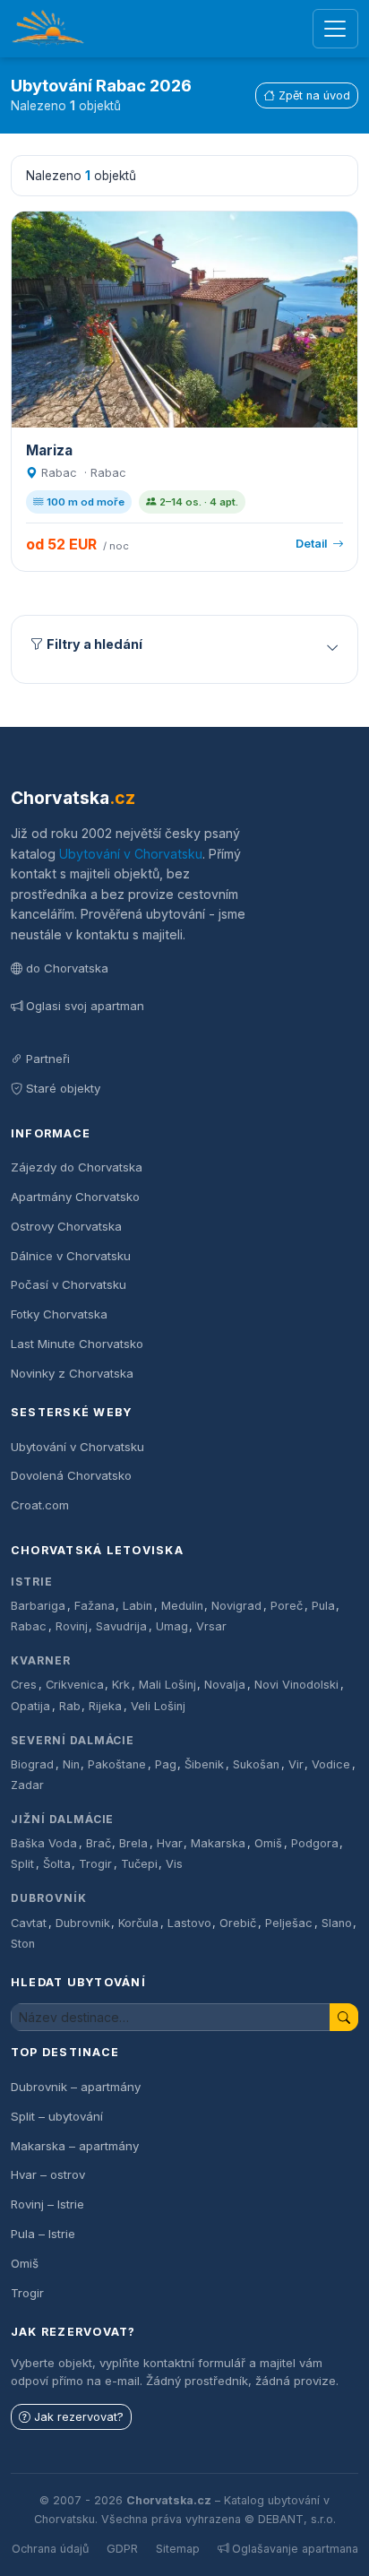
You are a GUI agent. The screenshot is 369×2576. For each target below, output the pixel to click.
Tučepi (139, 1864)
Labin (137, 1606)
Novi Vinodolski (296, 1685)
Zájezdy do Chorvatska (77, 1167)
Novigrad (236, 1606)
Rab (70, 1706)
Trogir (95, 1864)
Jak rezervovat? (79, 2417)
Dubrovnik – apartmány (76, 2087)
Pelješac (289, 1923)
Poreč (287, 1606)
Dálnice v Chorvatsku (71, 1256)
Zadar (27, 1785)
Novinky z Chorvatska (72, 1373)
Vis (174, 1864)
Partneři (48, 1059)
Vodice (331, 1764)
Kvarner (41, 1660)
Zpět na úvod (314, 95)
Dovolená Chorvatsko (71, 1475)
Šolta (57, 1864)
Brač (99, 1843)
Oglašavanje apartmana (295, 2549)
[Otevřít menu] (335, 29)
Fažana (94, 1606)
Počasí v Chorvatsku (69, 1284)
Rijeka (105, 1706)
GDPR (122, 2549)
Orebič (238, 1923)
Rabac (29, 1626)
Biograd (32, 1764)
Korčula (138, 1923)
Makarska (218, 1843)
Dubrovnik (83, 1923)
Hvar (170, 1843)
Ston (23, 1944)
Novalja (225, 1685)
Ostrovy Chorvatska (66, 1226)
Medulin (182, 1606)
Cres (24, 1685)
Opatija (30, 1706)
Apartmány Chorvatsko (75, 1197)
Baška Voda (44, 1843)
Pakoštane (117, 1764)
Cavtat (29, 1923)
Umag (172, 1626)
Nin (71, 1764)
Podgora (315, 1843)
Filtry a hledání (94, 644)
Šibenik (204, 1764)
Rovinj (72, 1626)
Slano (337, 1923)
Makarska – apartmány (75, 2146)
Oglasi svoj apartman (85, 1006)
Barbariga (38, 1606)
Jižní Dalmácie (62, 1819)
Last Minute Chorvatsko (77, 1344)
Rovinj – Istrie (47, 2204)
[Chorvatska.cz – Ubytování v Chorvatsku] (48, 29)
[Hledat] (344, 2017)
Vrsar (211, 1626)
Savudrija (121, 1626)
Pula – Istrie (43, 2234)
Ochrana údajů (50, 2549)
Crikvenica (75, 1685)
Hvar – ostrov (48, 2174)
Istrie (32, 1582)
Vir (296, 1764)
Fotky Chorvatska (59, 1314)
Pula (323, 1606)
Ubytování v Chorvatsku (131, 854)
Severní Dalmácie (73, 1740)
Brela (133, 1843)
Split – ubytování (57, 2116)
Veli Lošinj (158, 1706)
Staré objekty (63, 1088)
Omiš (268, 1843)
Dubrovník (49, 1898)
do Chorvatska (67, 968)
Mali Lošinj (167, 1685)
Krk (121, 1685)
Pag (166, 1764)
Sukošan (256, 1764)
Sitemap (178, 2549)
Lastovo (189, 1923)
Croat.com (40, 1505)
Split (22, 1864)
